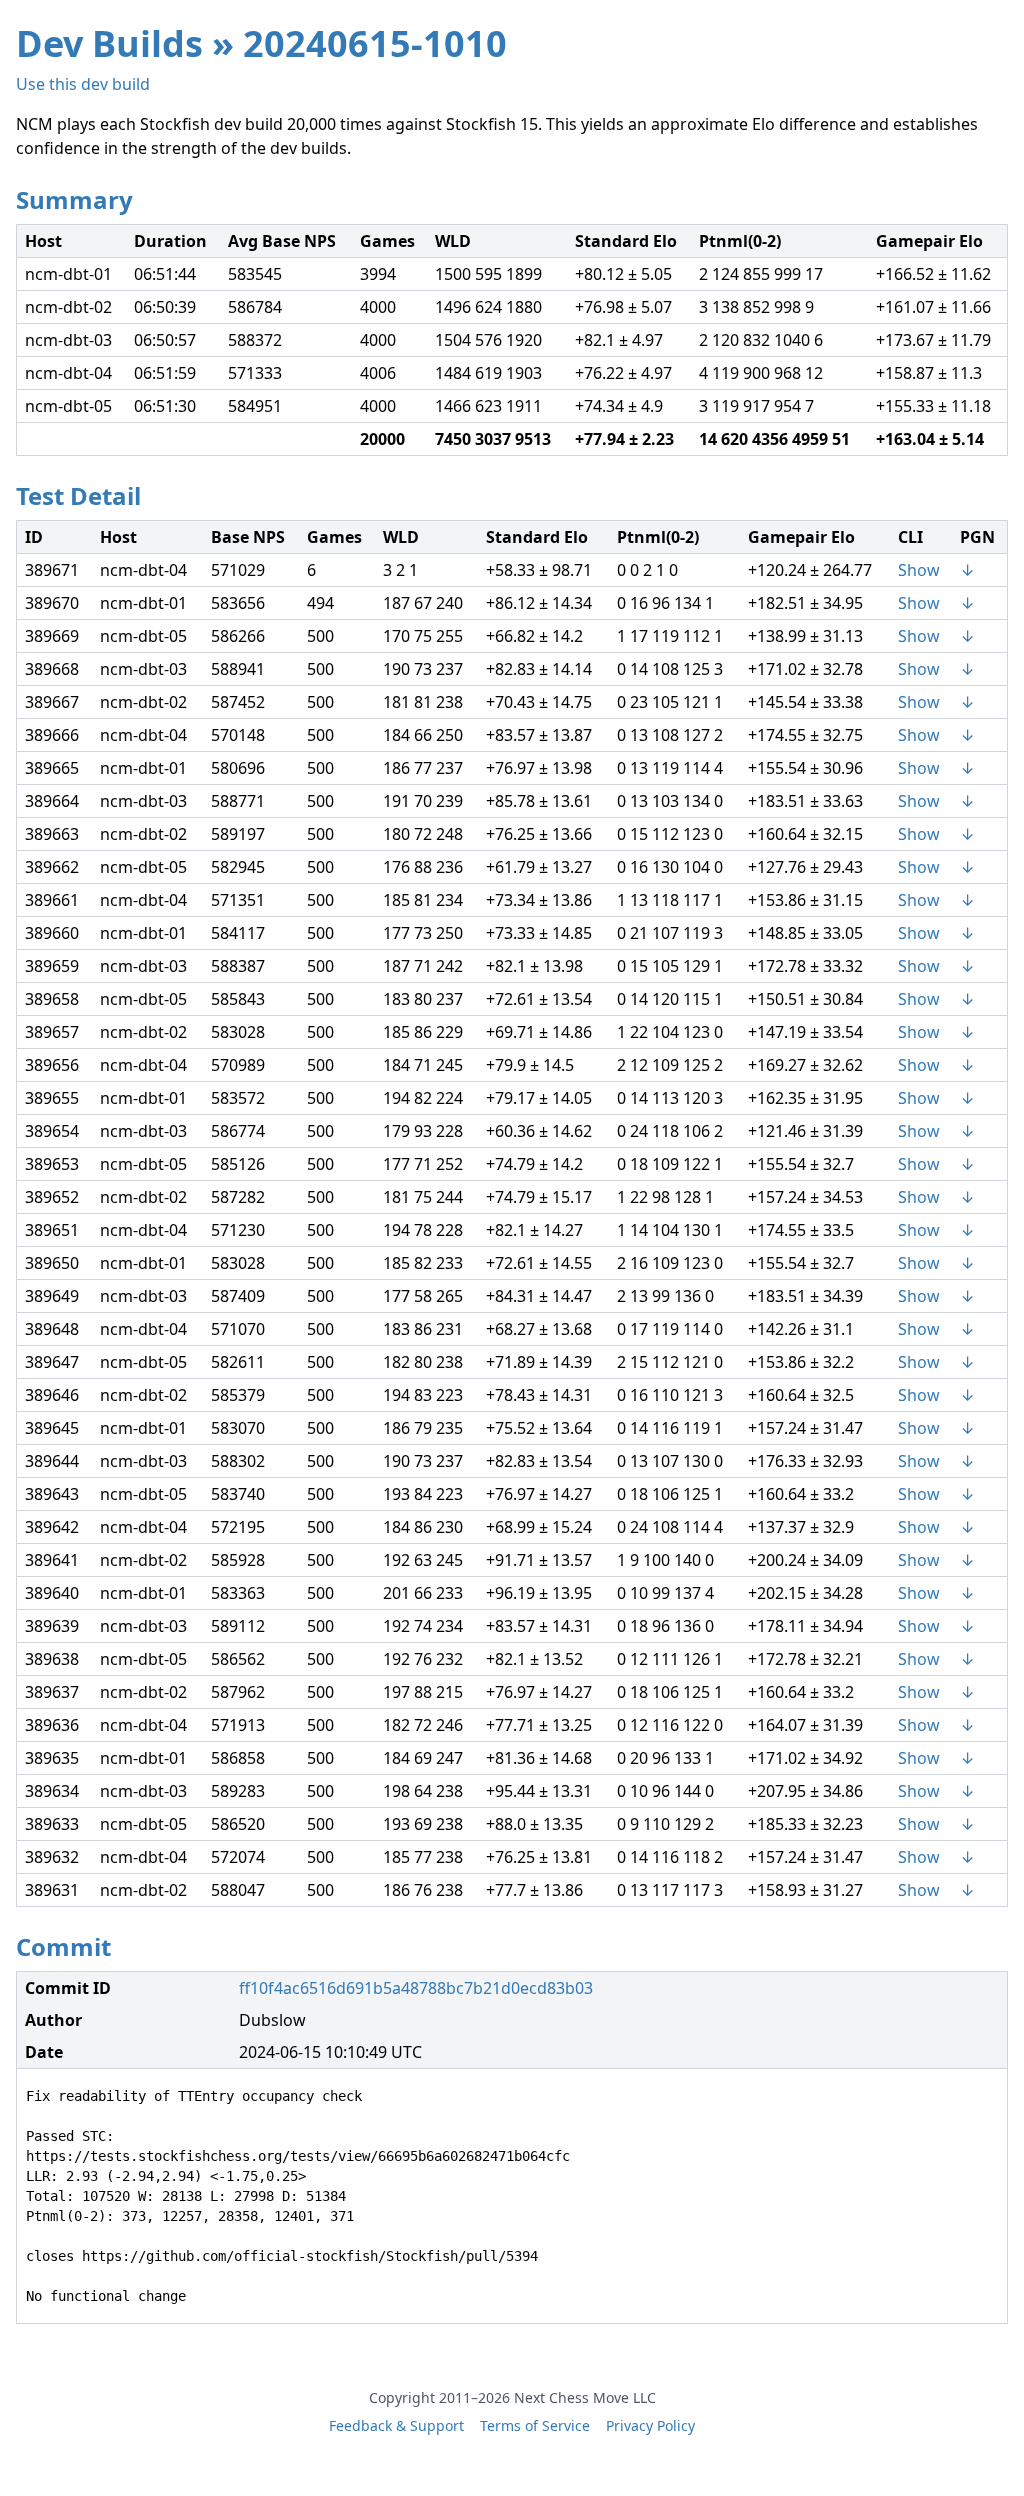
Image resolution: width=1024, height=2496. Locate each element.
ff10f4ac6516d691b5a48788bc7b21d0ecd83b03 (416, 1988)
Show (919, 570)
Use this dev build (83, 84)
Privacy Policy (650, 2425)
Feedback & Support (396, 2425)
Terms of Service (535, 2425)
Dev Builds (109, 43)
